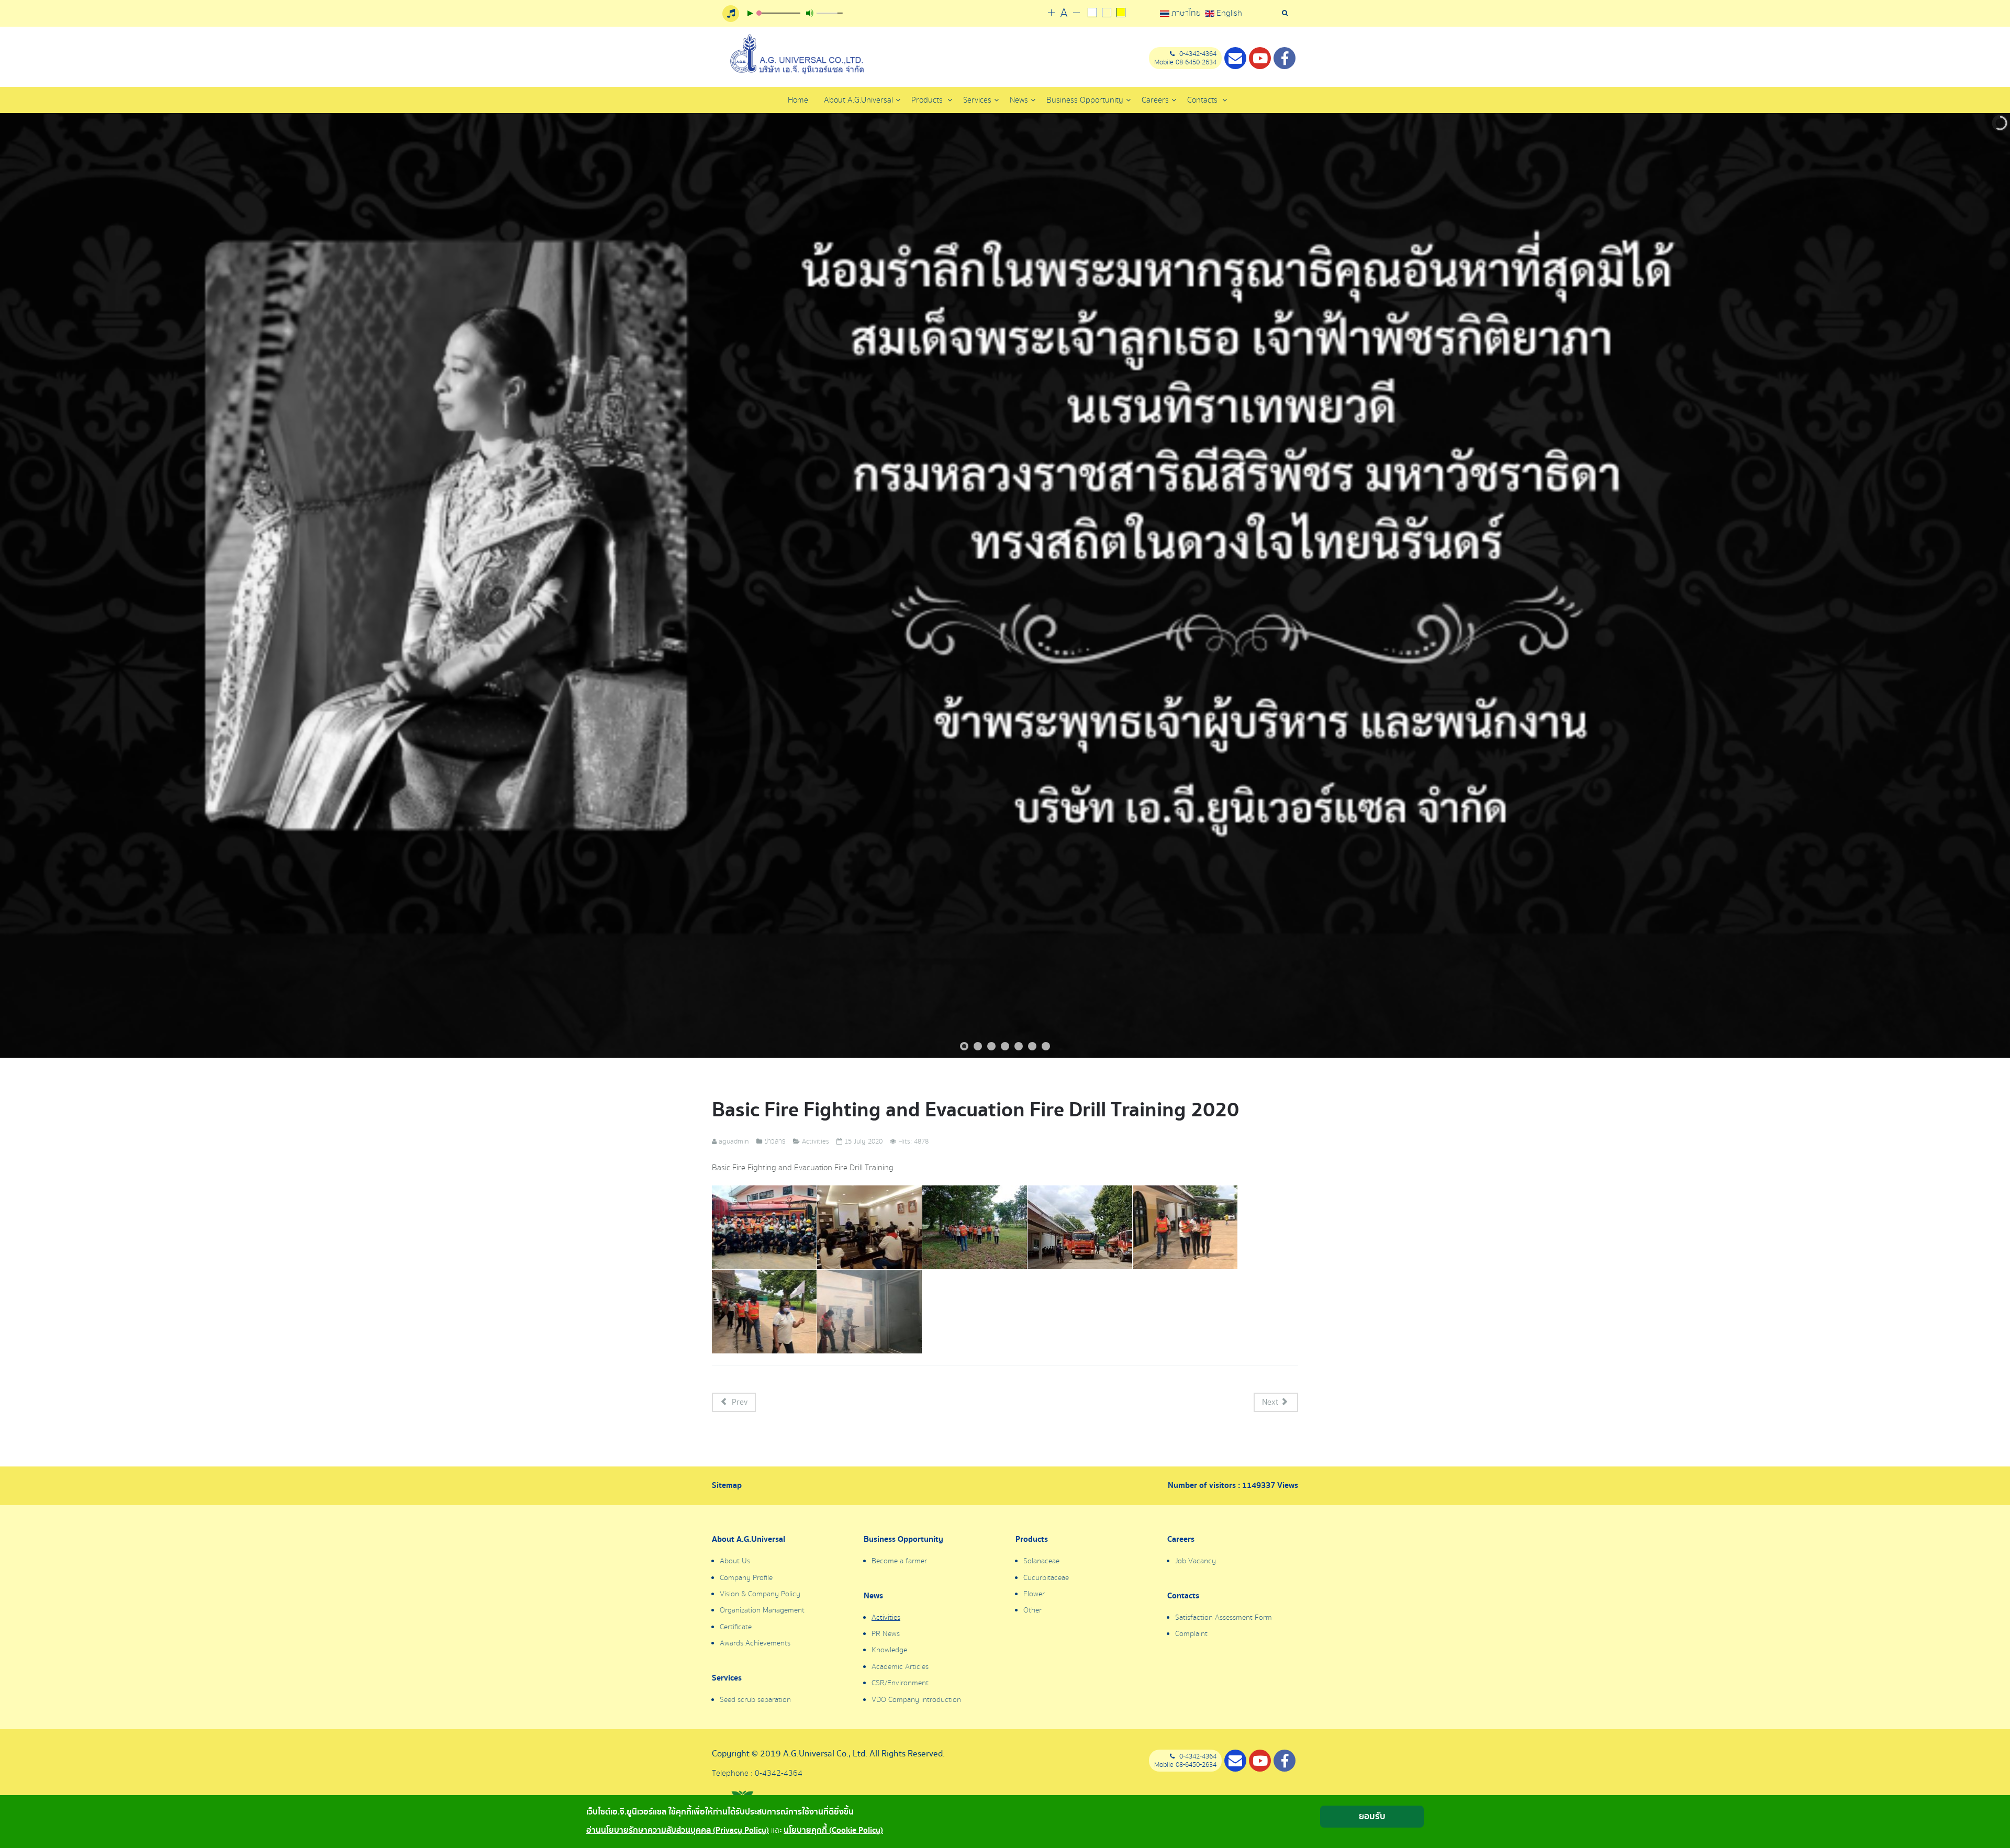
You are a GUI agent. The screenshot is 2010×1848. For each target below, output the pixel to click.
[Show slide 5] (1019, 1046)
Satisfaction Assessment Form (1224, 1618)
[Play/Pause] (750, 13)
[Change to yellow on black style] (1120, 14)
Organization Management (762, 1610)
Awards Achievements (755, 1643)
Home (798, 100)
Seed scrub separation (755, 1700)
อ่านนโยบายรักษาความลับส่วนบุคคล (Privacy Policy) (678, 1830)
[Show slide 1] (964, 1046)
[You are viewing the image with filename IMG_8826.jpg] (869, 1227)
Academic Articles (900, 1667)
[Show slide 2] (978, 1046)
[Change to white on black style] (1092, 14)
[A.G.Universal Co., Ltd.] (796, 54)
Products (928, 100)
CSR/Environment (900, 1683)
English (1228, 13)
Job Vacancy (1196, 1561)
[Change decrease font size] (1076, 13)
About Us (735, 1561)
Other (1032, 1610)
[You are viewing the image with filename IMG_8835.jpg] (869, 1312)
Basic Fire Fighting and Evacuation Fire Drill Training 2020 (975, 1110)
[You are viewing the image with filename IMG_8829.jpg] (1080, 1227)
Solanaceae (1041, 1561)
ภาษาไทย (1186, 13)
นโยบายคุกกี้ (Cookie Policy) (833, 1830)
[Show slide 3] (991, 1046)
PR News (886, 1634)
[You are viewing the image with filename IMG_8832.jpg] (1185, 1227)
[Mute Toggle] (810, 13)
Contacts (1203, 100)
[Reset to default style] (1106, 14)
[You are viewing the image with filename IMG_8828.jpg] (975, 1227)
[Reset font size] (1064, 14)
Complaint (1191, 1634)
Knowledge (889, 1650)
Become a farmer (899, 1561)
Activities (886, 1618)
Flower (1034, 1594)
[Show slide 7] (1046, 1046)
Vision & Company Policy (760, 1594)
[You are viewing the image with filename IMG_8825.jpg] (764, 1227)
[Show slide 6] (1032, 1046)
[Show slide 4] (1005, 1046)
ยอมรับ (1372, 1816)
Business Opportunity (903, 1540)
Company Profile (746, 1578)
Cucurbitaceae (1046, 1578)
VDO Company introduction (916, 1700)
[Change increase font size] (1051, 13)
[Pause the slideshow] (1978, 586)
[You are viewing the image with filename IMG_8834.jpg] (764, 1312)
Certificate (736, 1627)
